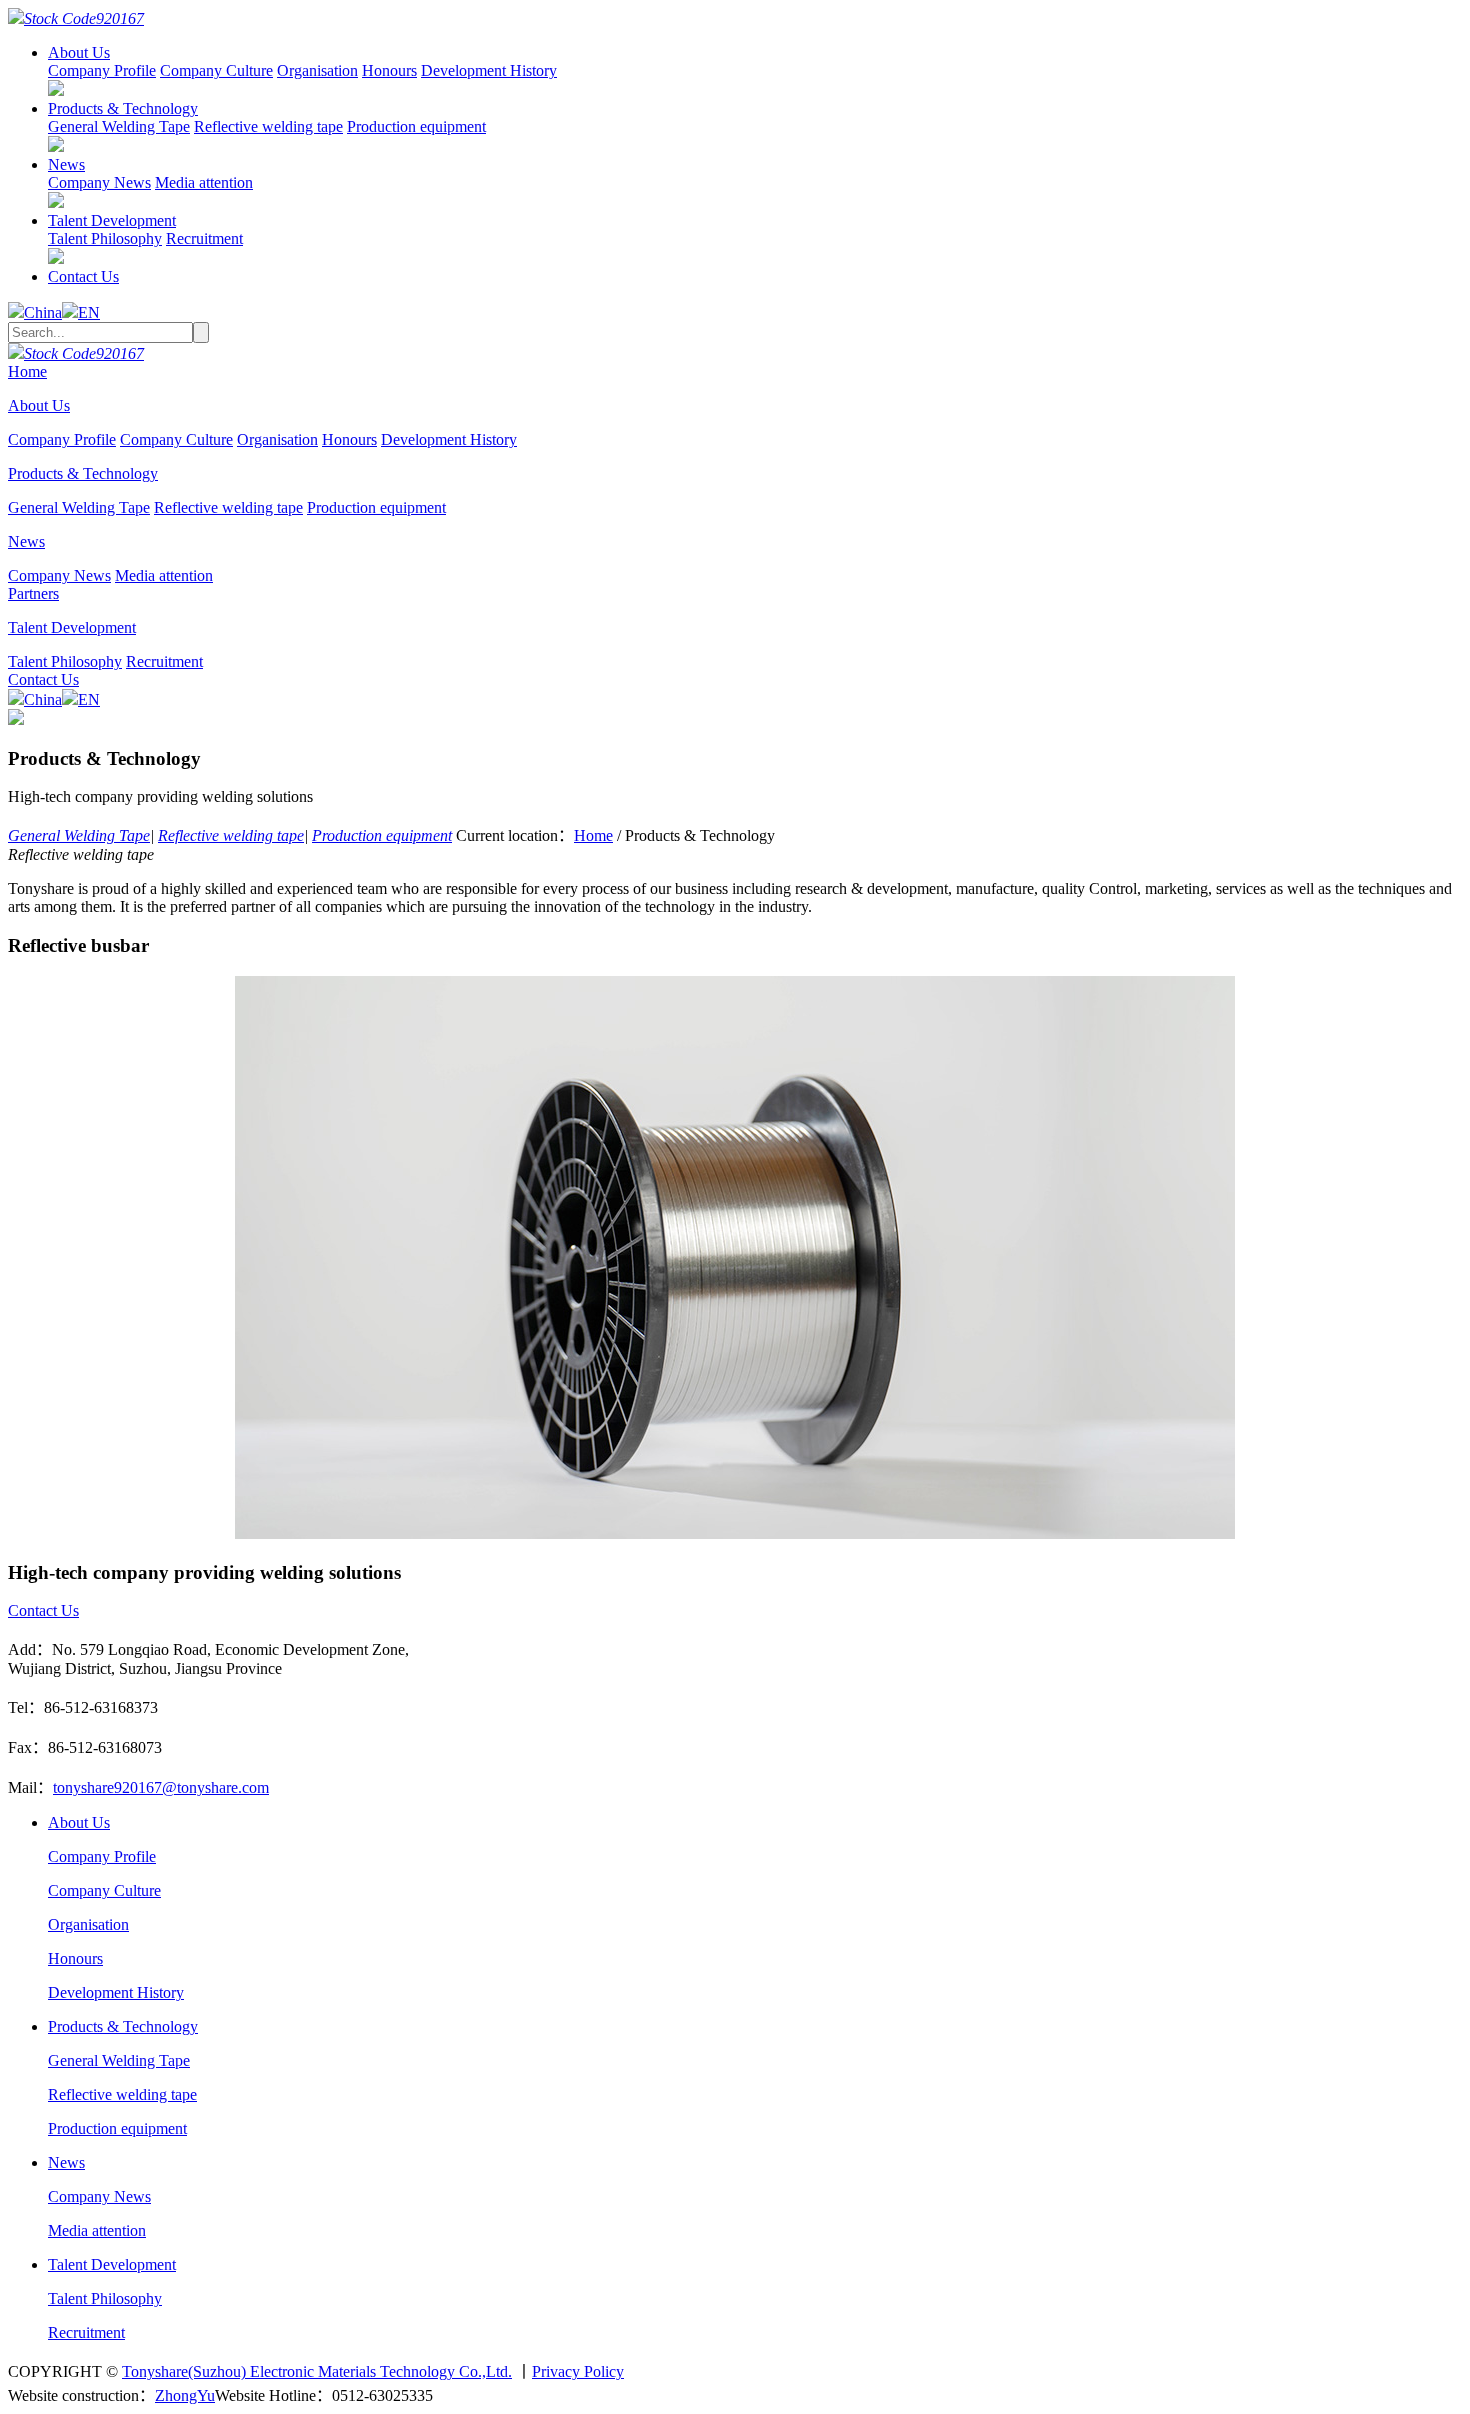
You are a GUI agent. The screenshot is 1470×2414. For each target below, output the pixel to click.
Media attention (204, 182)
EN (89, 312)
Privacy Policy (578, 2371)
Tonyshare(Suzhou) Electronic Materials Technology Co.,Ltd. (317, 2371)
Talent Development (112, 220)
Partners (33, 593)
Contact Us (83, 276)
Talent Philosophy (105, 238)
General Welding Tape (119, 126)
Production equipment (416, 126)
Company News (99, 182)
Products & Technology (123, 108)
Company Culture (216, 70)
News (66, 164)
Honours (389, 70)
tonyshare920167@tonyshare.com (161, 1787)
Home (27, 371)
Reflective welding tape (268, 126)
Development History (489, 70)
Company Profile (102, 70)
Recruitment (204, 238)
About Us (79, 52)
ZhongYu (185, 2395)
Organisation (317, 70)
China (43, 312)
